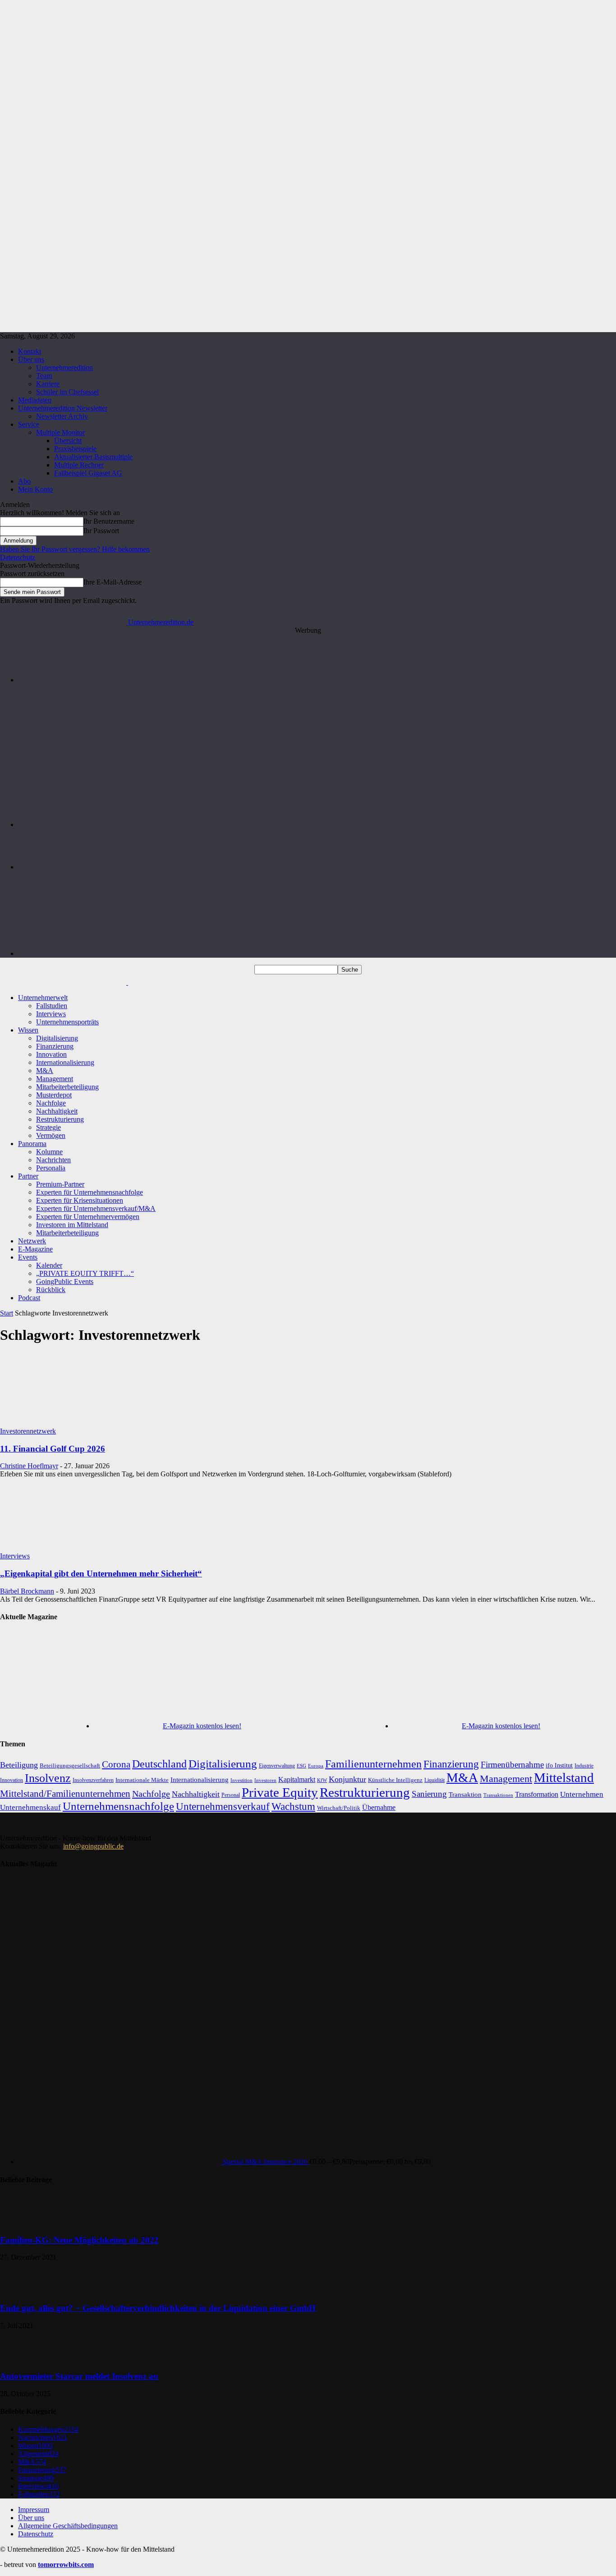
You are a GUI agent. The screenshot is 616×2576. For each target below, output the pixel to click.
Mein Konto (35, 489)
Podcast (29, 1298)
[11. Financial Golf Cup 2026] (73, 1423)
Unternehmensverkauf (223, 1806)
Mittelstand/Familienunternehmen (65, 1794)
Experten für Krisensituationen (80, 1200)
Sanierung (429, 1794)
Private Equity (280, 1792)
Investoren (265, 1780)
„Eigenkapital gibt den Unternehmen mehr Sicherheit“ (101, 1573)
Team (44, 376)
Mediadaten (35, 400)
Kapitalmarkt (297, 1779)
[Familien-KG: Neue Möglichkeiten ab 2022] (23, 2222)
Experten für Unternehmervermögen (88, 1217)
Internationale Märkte (142, 1780)
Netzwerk (32, 1241)
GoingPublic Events (65, 1281)
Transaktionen (498, 1795)
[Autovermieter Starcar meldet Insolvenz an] (23, 2359)
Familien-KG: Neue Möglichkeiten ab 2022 (79, 2240)
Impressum (34, 2510)
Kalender (49, 1265)
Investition (241, 1780)
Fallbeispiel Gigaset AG (88, 473)
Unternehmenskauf (30, 1807)
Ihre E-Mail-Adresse (113, 582)
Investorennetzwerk (28, 1431)
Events (28, 1257)
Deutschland (159, 1764)
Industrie (584, 1766)
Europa (316, 1766)
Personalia (51, 1168)
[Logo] (64, 982)
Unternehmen (582, 1794)
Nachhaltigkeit (57, 1111)
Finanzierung (55, 1046)
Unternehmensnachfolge (118, 1806)
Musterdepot (54, 1095)
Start (7, 1313)
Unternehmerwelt (43, 998)
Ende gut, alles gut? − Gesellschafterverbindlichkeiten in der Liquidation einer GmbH (158, 2308)
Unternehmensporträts (67, 1022)
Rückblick (51, 1290)
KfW (322, 1780)
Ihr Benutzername (109, 521)
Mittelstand (564, 1777)
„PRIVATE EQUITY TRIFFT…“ (85, 1273)
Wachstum (293, 1806)
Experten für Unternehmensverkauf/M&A (96, 1208)
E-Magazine (35, 1249)
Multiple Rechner (79, 465)
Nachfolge (51, 1103)
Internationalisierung (65, 1062)
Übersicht (68, 441)
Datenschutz (18, 557)
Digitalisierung (57, 1038)
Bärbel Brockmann (27, 1591)
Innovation (51, 1054)
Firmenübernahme (512, 1765)
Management (55, 1079)
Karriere (48, 384)
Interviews (51, 1014)
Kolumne (49, 1152)
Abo (24, 481)
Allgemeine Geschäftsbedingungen (68, 2526)
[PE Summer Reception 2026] (317, 680)
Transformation (537, 1794)
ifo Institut (559, 1765)
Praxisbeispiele (75, 449)
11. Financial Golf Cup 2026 (53, 1449)
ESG (301, 1766)
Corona (116, 1764)
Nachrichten (53, 1160)
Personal (231, 1795)
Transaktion (465, 1794)
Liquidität (434, 1780)
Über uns (31, 359)
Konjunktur (347, 1779)
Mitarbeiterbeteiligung (67, 1087)
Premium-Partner (60, 1184)
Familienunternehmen (373, 1764)
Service (29, 424)
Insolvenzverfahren (93, 1780)
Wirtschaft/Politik (339, 1808)
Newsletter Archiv (62, 416)
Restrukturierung (60, 1119)
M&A (45, 1071)
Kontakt (30, 351)
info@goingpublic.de (93, 1846)
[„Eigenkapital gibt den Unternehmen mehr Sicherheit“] (73, 1548)
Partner (28, 1176)
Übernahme (379, 1807)
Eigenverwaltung (277, 1766)
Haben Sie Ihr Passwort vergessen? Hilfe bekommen (75, 549)
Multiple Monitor (60, 432)
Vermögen (51, 1135)
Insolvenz (48, 1778)
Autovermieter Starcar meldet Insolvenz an (79, 2376)
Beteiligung (19, 1765)
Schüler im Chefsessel (67, 392)
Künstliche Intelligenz (395, 1780)
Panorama (32, 1144)
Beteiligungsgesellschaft (70, 1766)
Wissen (28, 1030)
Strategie (48, 1127)
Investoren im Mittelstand (72, 1225)
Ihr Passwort (101, 531)
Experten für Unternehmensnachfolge (90, 1192)
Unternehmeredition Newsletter (63, 408)
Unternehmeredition (64, 368)
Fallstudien (52, 1006)
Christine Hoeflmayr (29, 1466)
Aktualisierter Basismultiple (93, 457)
